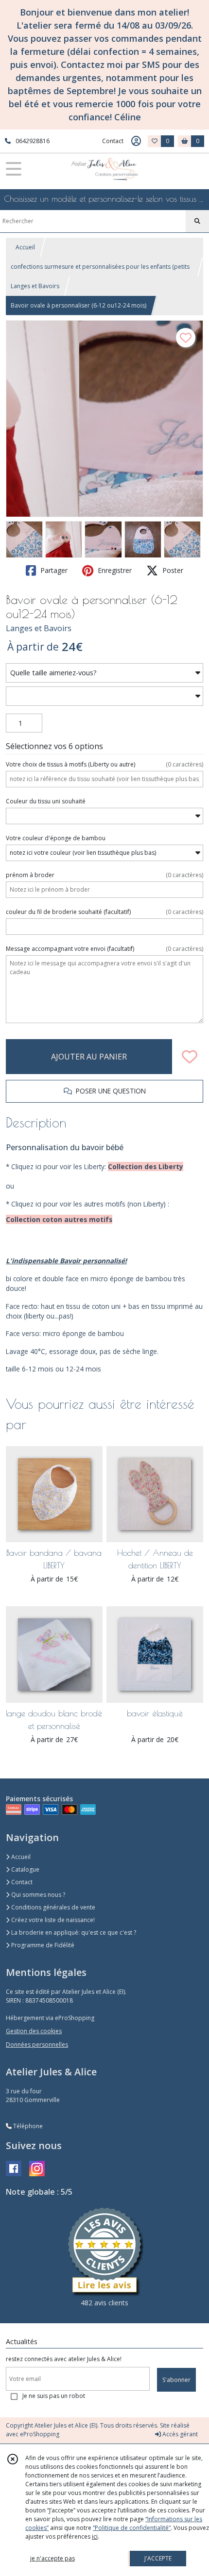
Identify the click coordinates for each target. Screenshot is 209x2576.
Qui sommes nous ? (37, 1895)
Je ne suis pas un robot (54, 2396)
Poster (172, 570)
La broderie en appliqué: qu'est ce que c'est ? (73, 1932)
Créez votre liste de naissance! (52, 1920)
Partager (53, 570)
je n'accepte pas (52, 2558)
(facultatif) (104, 912)
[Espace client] (136, 141)
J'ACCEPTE (158, 2558)
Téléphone (27, 2126)
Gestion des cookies (34, 2031)
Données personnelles (37, 2045)
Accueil (25, 247)
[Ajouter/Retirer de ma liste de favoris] (190, 1057)
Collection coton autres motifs (59, 1219)
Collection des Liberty (146, 1166)
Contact (113, 141)
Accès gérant (179, 2434)
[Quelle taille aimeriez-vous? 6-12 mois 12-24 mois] (104, 673)
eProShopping (40, 2434)
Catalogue (25, 1869)
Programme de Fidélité (42, 1945)
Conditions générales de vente (52, 1907)
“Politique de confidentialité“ (132, 2528)
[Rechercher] (197, 221)
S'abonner (176, 2380)
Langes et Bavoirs (35, 286)
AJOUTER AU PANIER (89, 1057)
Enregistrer (114, 570)
